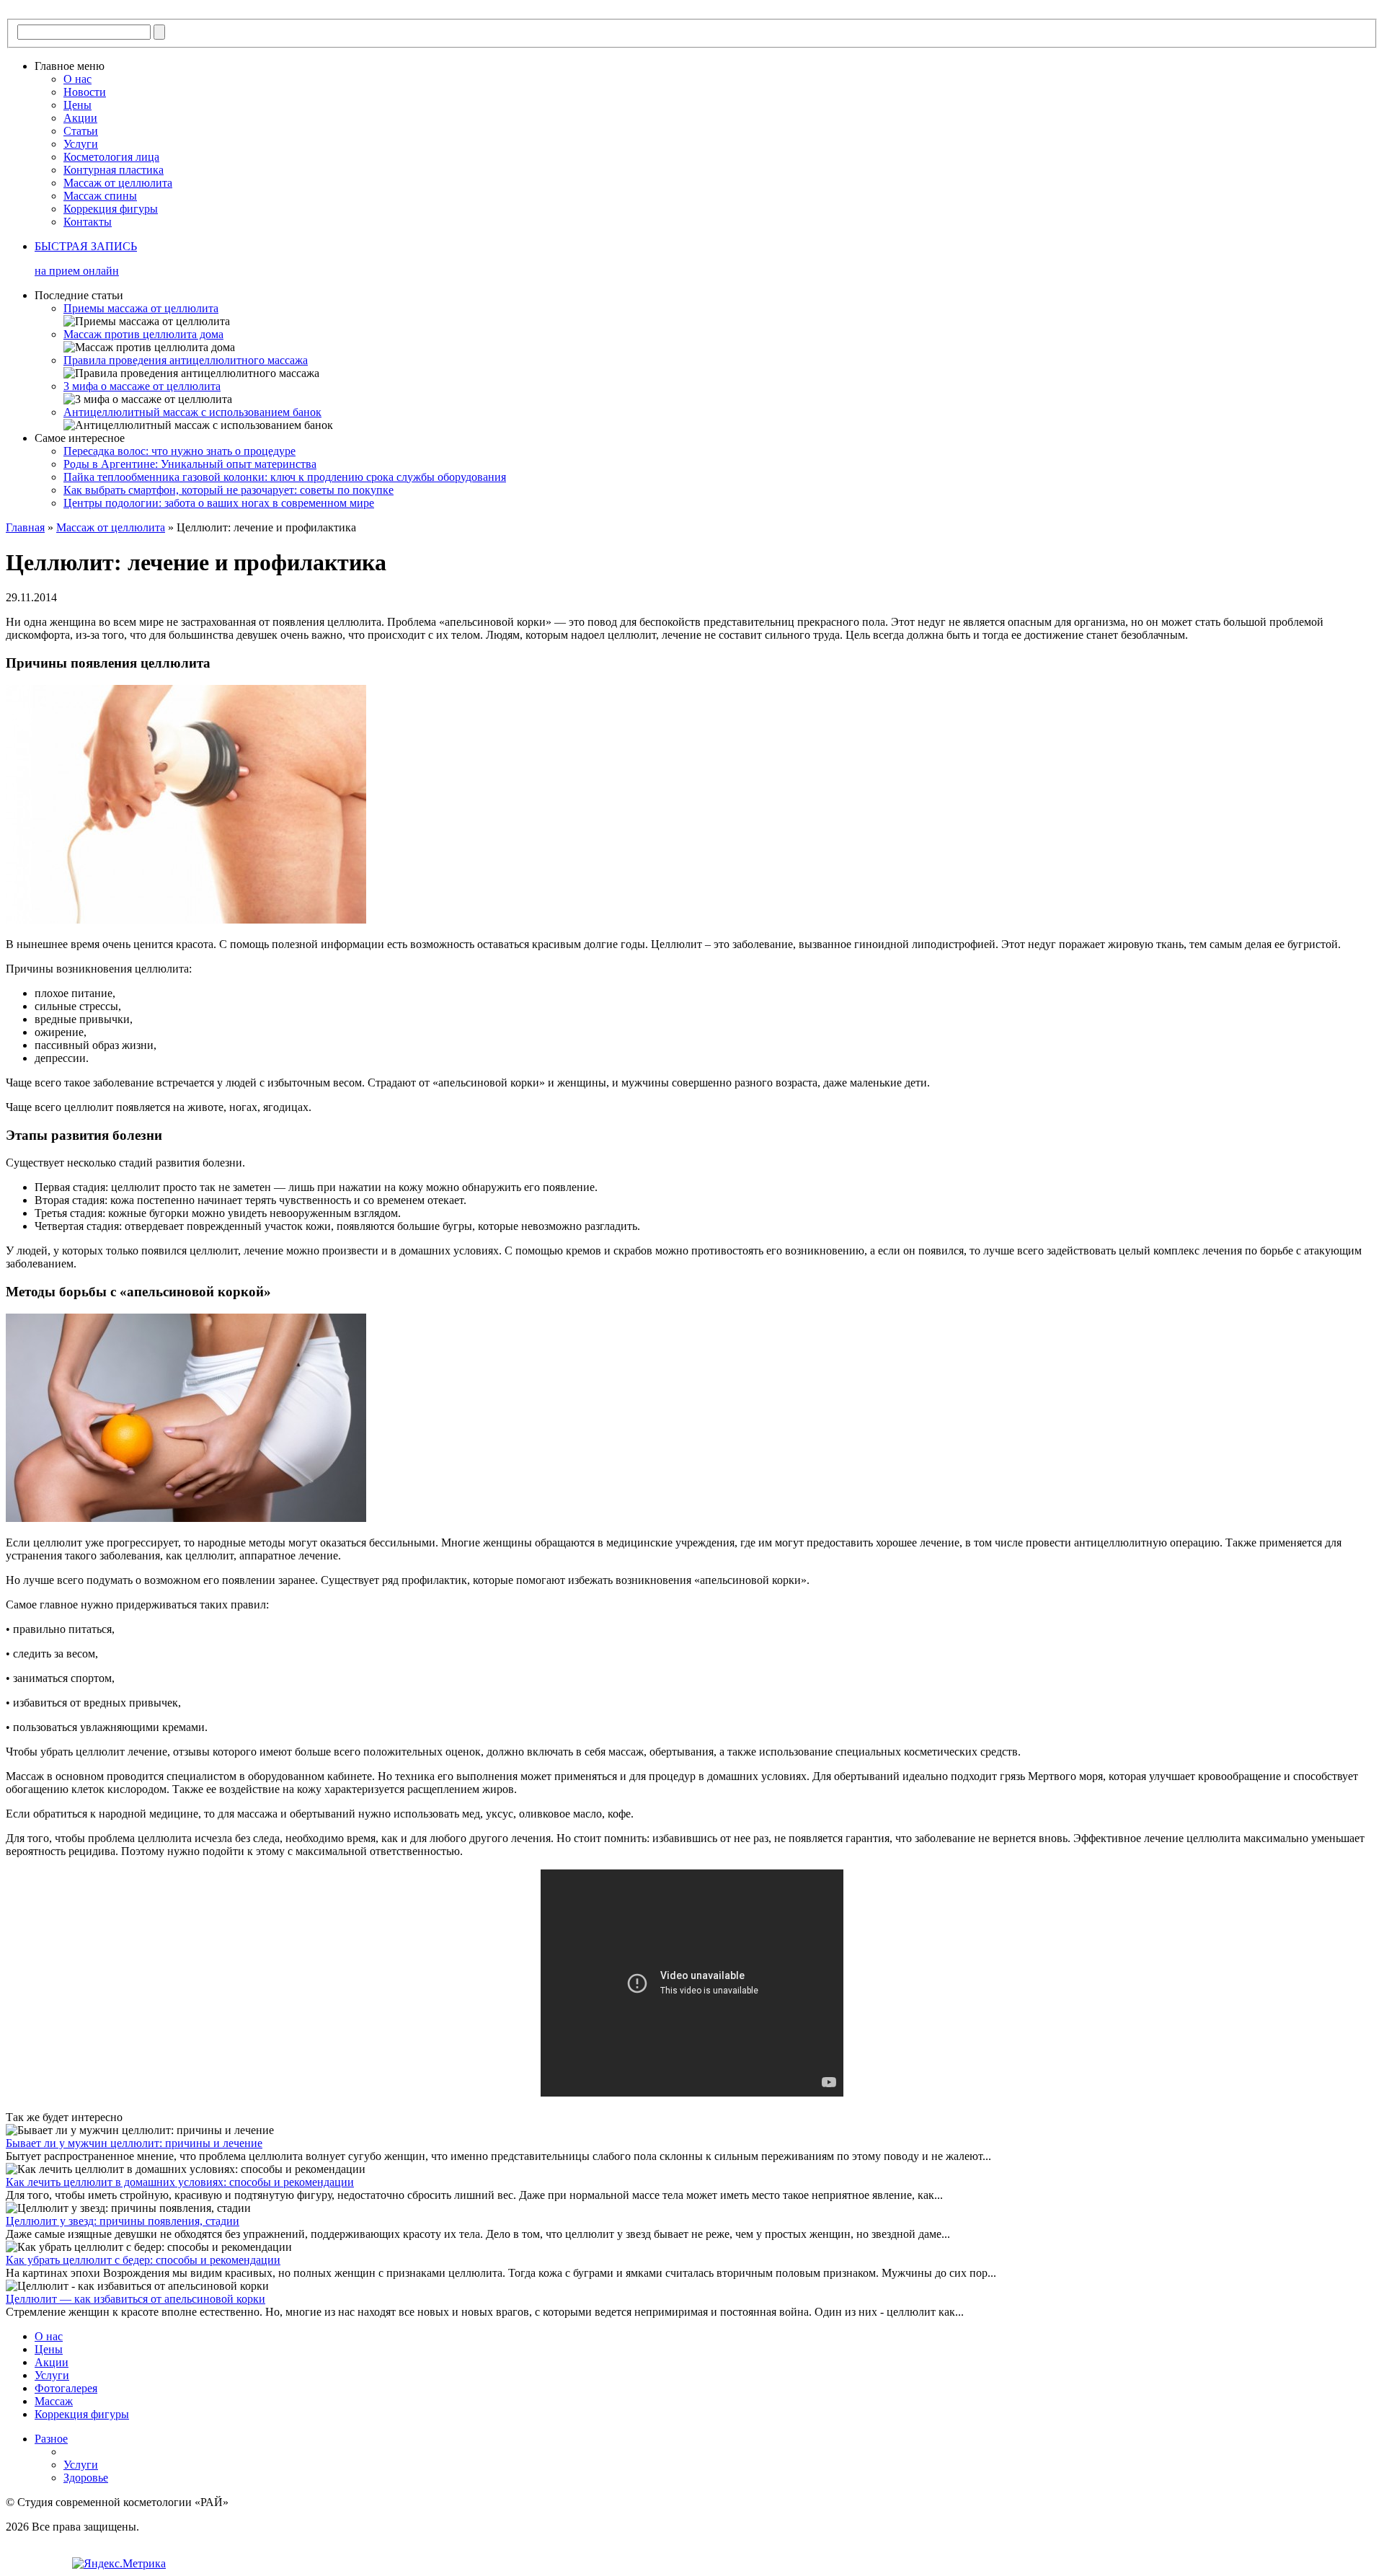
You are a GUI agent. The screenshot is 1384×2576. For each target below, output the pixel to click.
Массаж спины (100, 196)
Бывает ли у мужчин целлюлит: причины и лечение (134, 2143)
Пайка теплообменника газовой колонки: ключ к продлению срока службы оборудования (285, 477)
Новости (85, 92)
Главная (25, 527)
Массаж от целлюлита (118, 183)
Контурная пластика (114, 170)
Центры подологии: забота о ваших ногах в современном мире (219, 503)
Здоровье (86, 2478)
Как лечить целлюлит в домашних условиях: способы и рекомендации (180, 2182)
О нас (77, 79)
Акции (80, 118)
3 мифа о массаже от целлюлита (142, 386)
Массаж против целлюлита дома (143, 334)
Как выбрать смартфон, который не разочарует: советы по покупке (229, 490)
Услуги (81, 144)
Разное (51, 2439)
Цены (77, 105)
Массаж (54, 2401)
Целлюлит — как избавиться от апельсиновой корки (136, 2299)
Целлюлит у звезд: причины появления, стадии (123, 2221)
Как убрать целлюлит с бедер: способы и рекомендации (143, 2260)
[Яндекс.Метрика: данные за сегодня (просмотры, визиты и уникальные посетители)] (119, 2564)
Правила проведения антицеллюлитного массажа (186, 360)
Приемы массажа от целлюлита (141, 308)
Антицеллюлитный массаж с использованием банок (192, 412)
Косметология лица (111, 157)
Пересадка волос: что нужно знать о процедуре (179, 451)
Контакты (88, 222)
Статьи (81, 131)
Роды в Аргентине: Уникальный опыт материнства (190, 464)
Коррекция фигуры (111, 209)
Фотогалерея (66, 2388)
